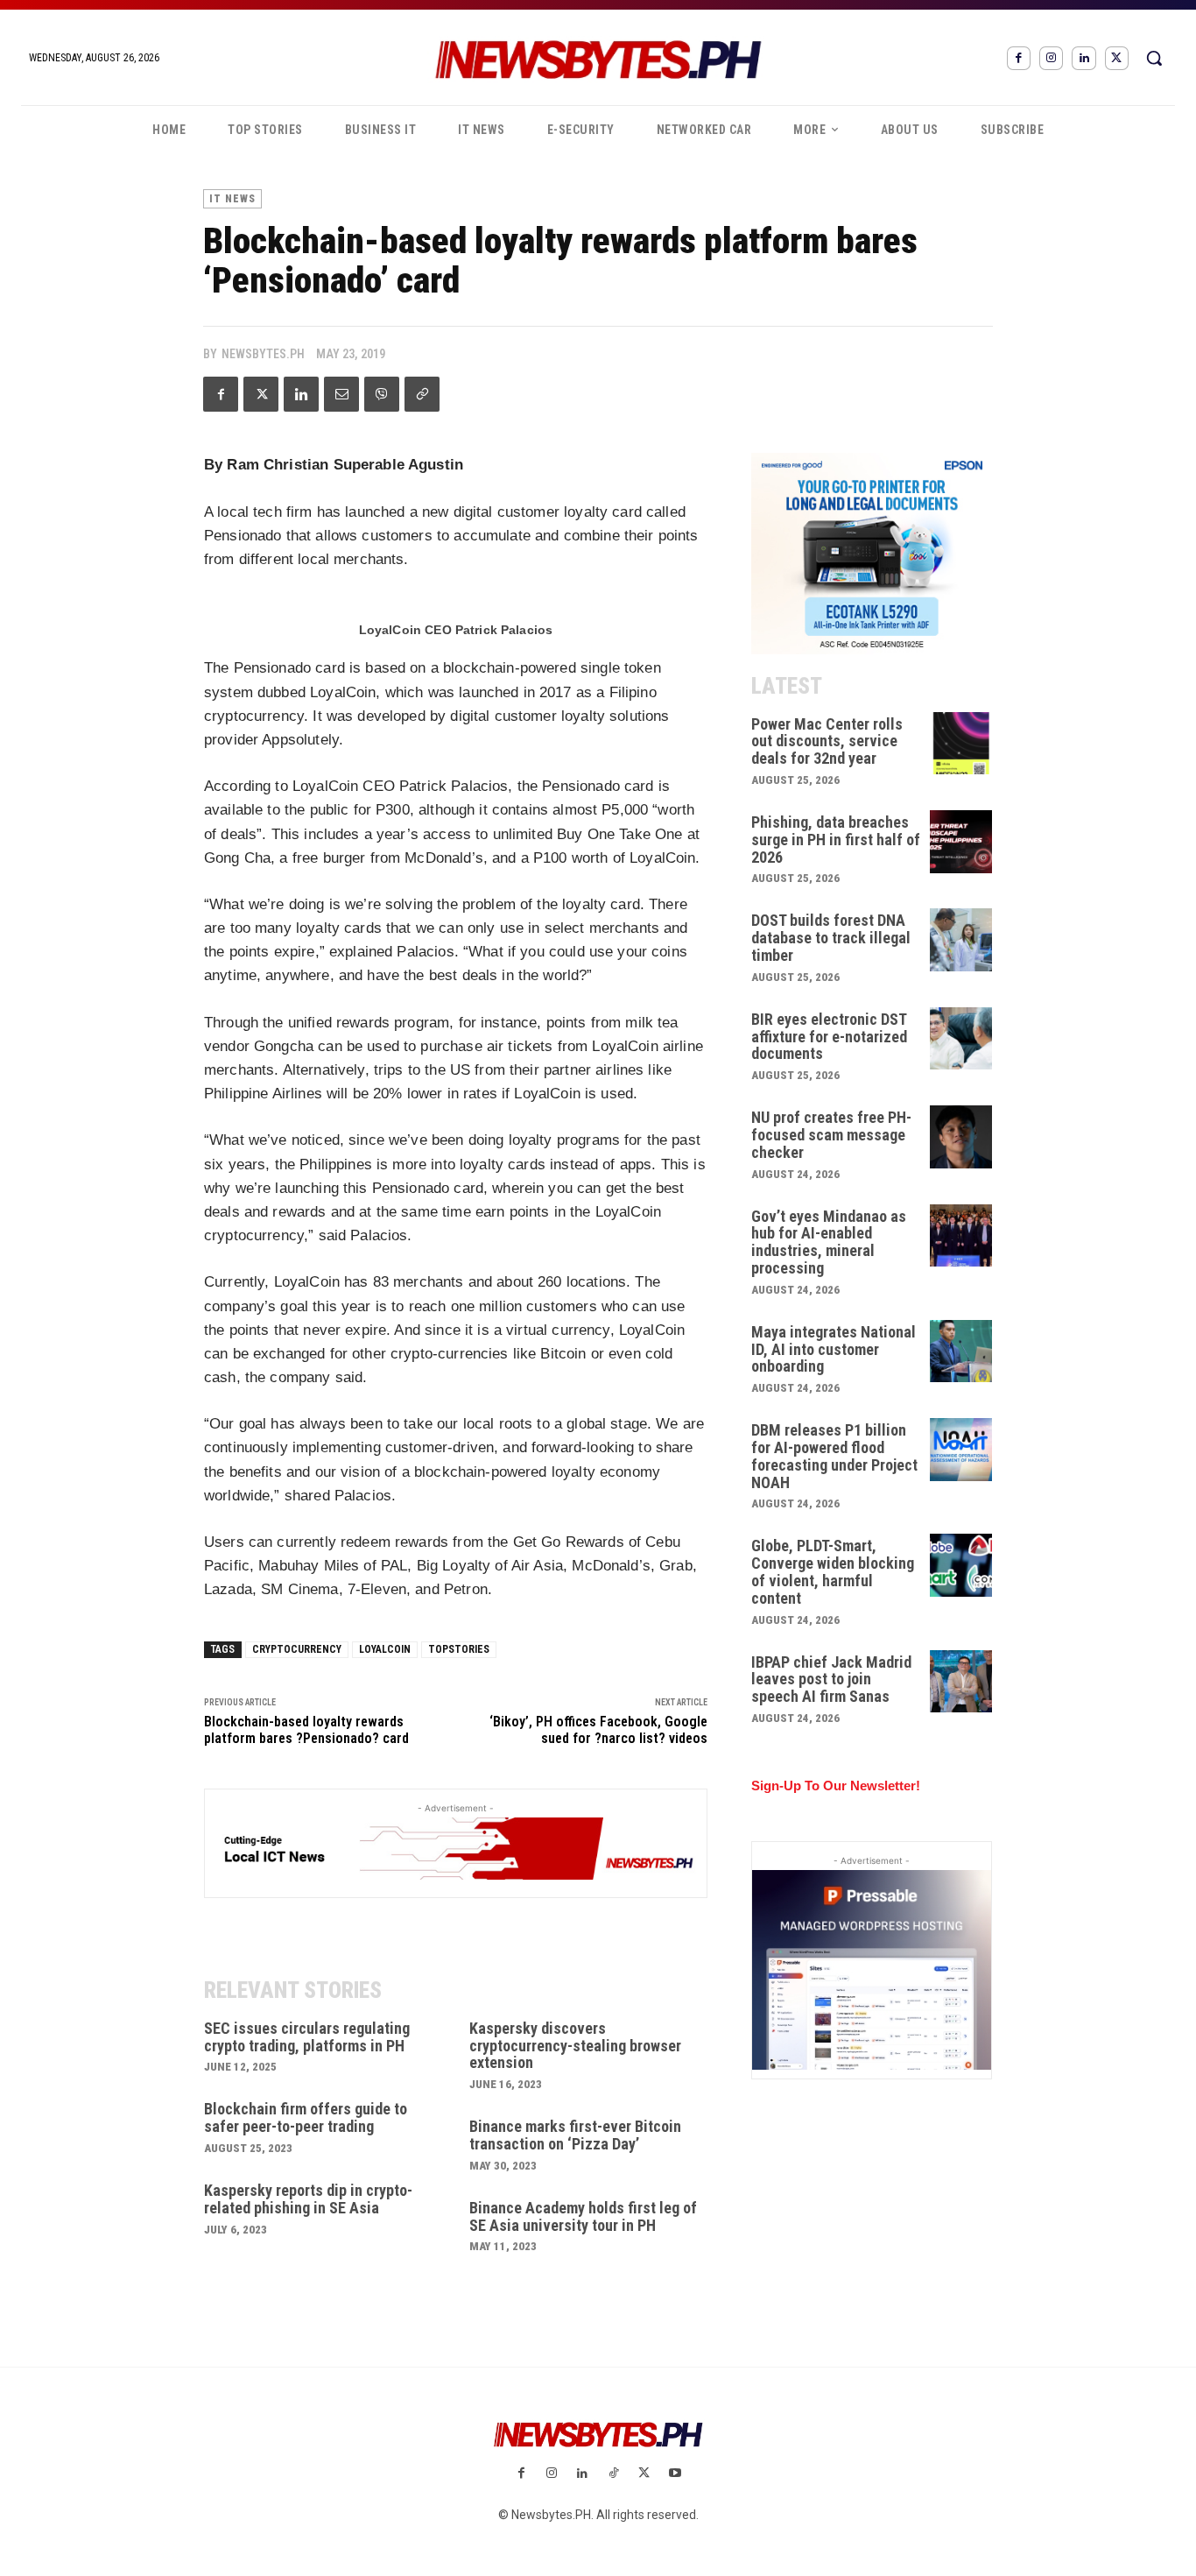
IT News (232, 199)
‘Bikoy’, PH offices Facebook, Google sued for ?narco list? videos (598, 1730)
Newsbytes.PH (263, 354)
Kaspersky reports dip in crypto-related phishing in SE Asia (308, 2199)
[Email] (341, 394)
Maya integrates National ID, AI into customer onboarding (834, 1349)
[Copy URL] (422, 394)
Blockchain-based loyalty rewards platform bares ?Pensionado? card (306, 1730)
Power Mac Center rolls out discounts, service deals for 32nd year (827, 741)
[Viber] (382, 394)
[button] (1154, 58)
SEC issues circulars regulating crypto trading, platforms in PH (307, 2037)
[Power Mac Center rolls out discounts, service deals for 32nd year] (961, 744)
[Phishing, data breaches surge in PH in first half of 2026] (961, 842)
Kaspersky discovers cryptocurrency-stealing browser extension (575, 2046)
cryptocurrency (297, 1649)
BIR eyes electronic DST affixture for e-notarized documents (829, 1037)
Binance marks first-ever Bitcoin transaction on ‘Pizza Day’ (575, 2135)
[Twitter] (1117, 58)
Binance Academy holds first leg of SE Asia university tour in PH (583, 2216)
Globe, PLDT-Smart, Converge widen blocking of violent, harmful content (833, 1571)
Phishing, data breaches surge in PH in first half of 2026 (836, 840)
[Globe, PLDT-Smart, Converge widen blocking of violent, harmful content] (961, 1565)
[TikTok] (613, 2474)
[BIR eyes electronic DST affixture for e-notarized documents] (961, 1039)
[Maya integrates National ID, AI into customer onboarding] (961, 1352)
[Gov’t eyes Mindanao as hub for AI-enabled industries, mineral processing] (961, 1236)
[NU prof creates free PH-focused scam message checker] (961, 1137)
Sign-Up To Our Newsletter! (836, 1786)
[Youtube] (675, 2474)
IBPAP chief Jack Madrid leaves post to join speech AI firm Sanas (831, 1680)
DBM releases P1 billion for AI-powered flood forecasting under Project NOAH (834, 1456)
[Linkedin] (1083, 58)
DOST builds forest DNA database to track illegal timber (831, 938)
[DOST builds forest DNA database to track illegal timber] (961, 940)
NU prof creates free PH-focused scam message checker (831, 1135)
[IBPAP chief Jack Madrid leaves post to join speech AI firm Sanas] (961, 1682)
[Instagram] (1051, 58)
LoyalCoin (385, 1649)
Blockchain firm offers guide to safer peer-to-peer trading (306, 2117)
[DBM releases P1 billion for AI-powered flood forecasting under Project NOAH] (961, 1450)
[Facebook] (1019, 58)
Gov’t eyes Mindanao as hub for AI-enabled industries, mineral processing (829, 1242)
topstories (459, 1649)
